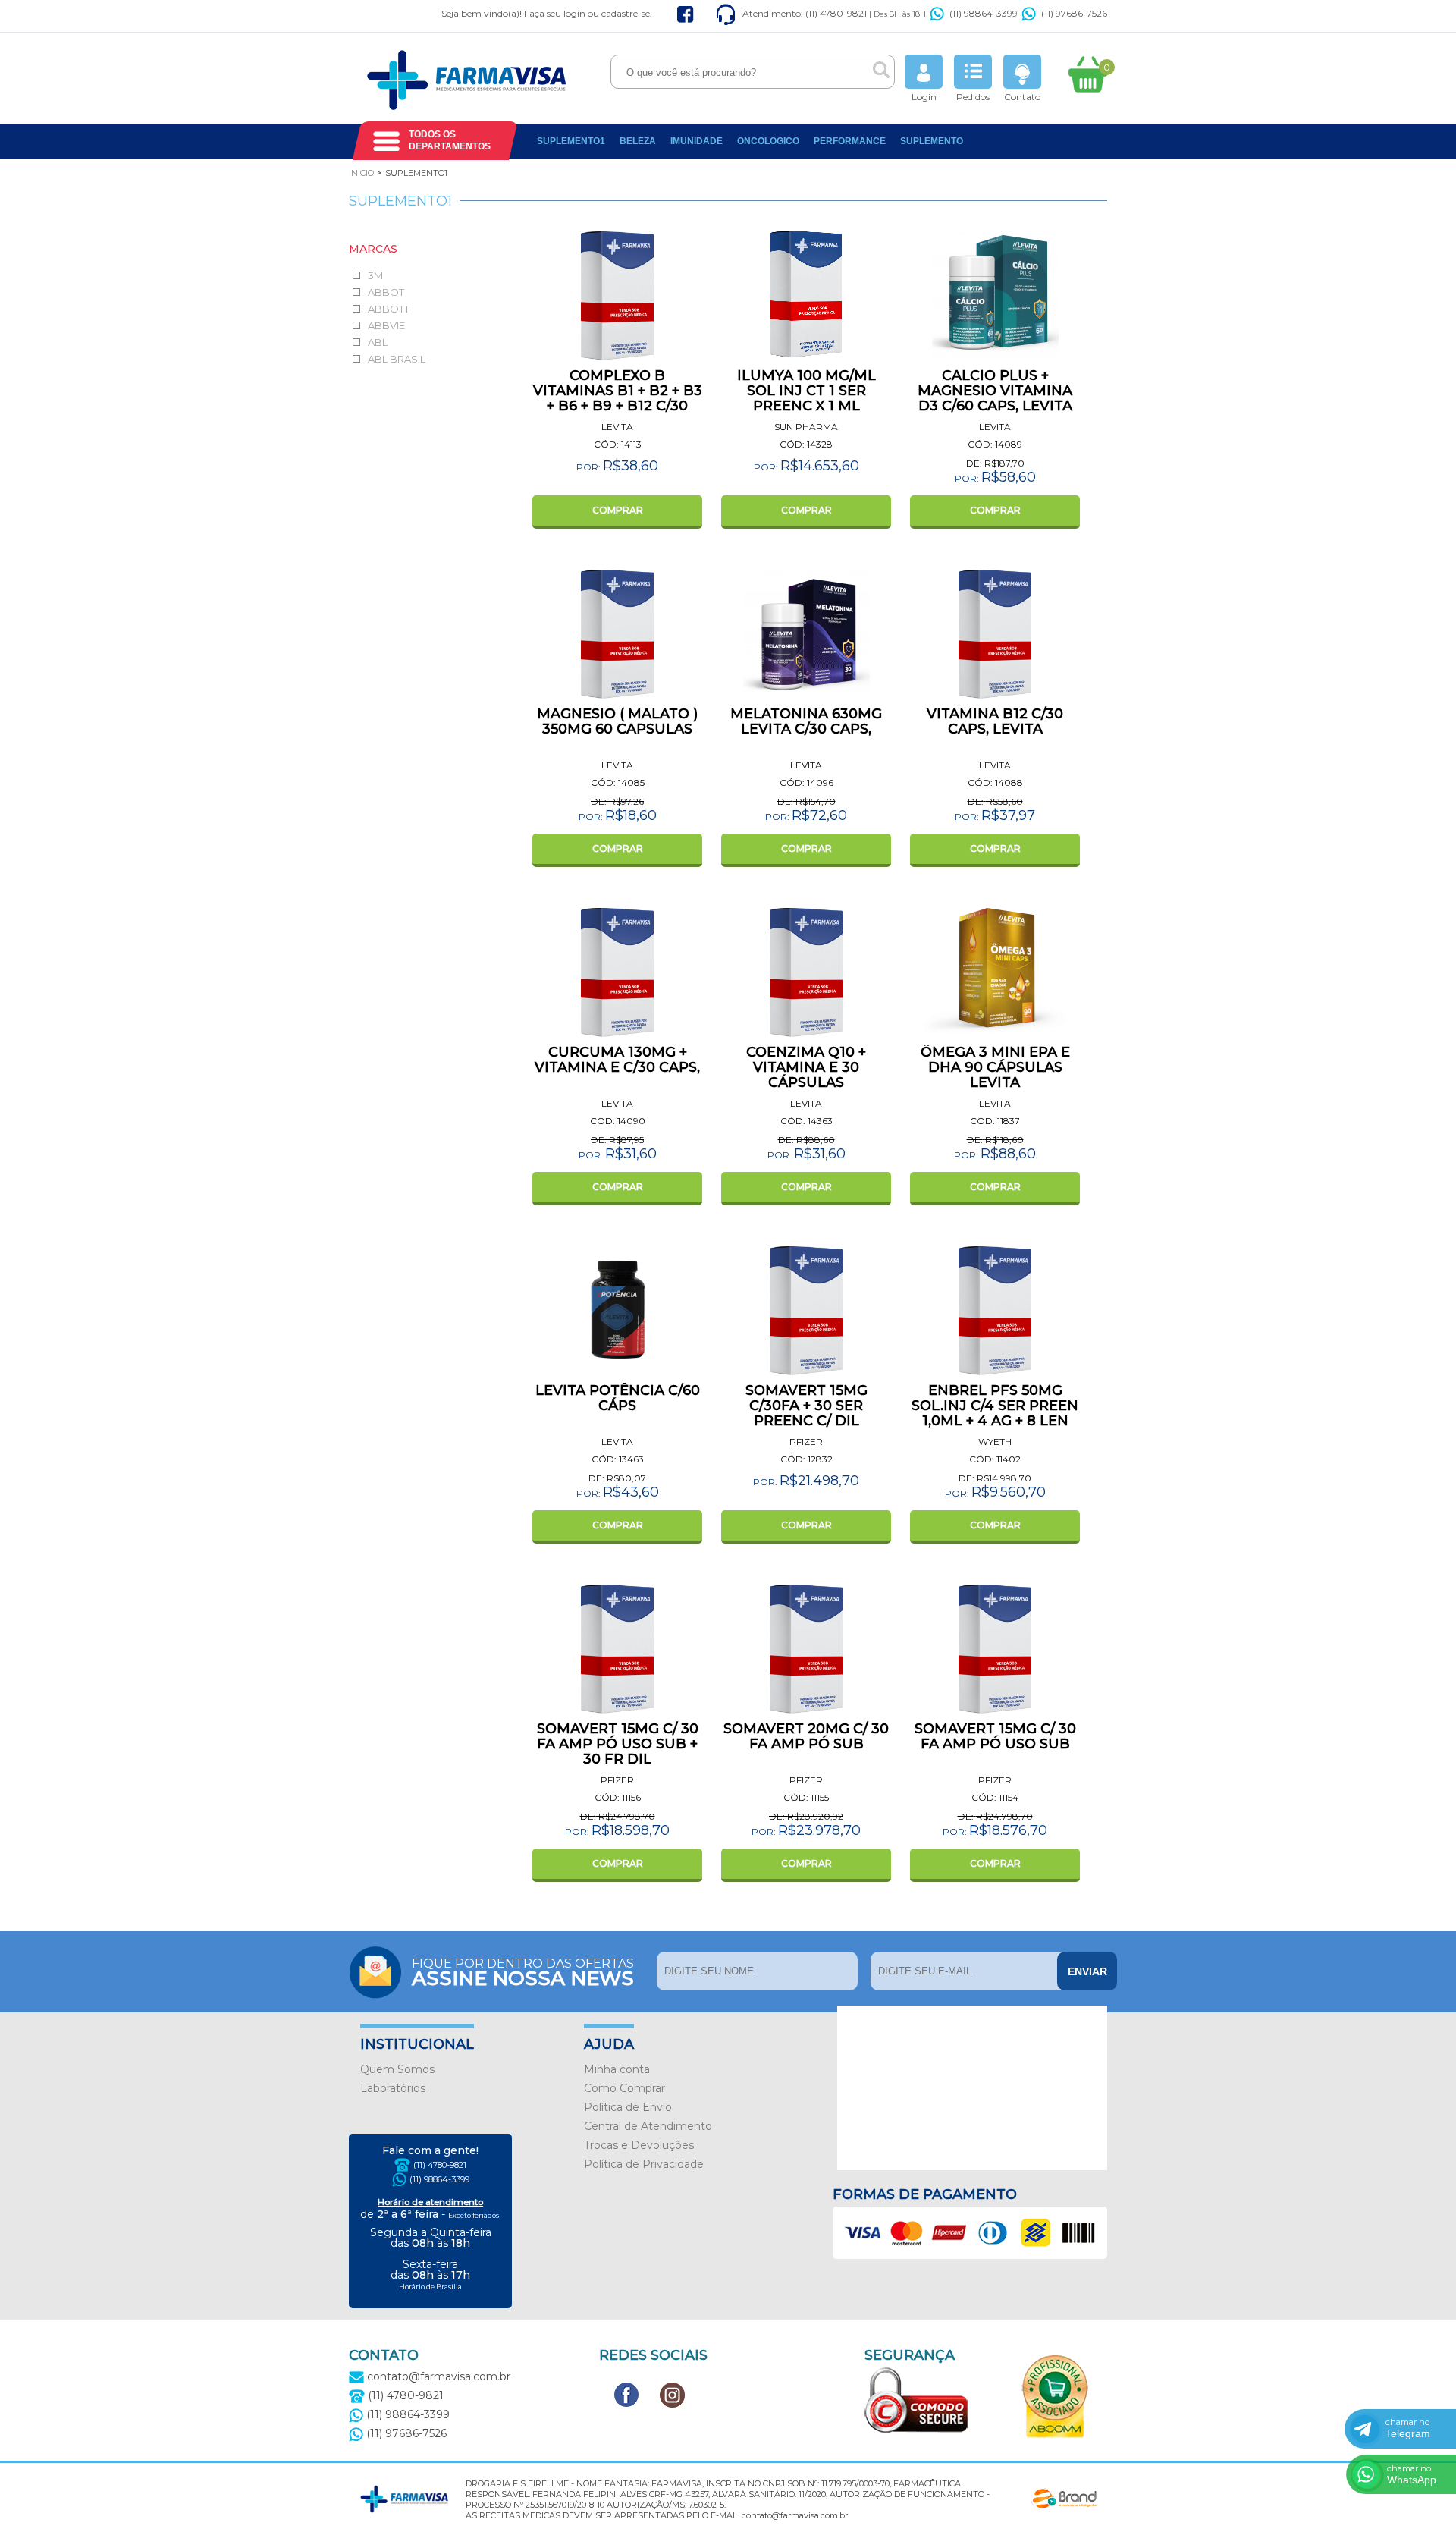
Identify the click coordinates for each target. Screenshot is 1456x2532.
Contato (1022, 97)
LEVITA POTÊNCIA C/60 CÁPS (618, 1398)
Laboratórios (393, 2088)
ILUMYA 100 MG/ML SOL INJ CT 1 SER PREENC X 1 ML (806, 391)
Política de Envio (628, 2107)
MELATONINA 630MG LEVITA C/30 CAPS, (806, 721)
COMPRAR (618, 510)
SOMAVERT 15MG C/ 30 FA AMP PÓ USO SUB (995, 1736)
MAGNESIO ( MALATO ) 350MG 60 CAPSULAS (617, 721)
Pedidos (973, 97)
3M (375, 275)
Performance (850, 141)
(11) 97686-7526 (1074, 13)
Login (924, 97)
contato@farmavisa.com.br (437, 2376)
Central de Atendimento (648, 2126)
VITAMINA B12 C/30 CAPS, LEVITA (995, 721)
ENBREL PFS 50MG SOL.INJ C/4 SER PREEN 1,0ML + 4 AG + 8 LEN (995, 1406)
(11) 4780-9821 (440, 2165)
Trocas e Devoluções (639, 2145)
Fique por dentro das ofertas (523, 1971)
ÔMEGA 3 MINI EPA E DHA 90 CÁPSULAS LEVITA (995, 1067)
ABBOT (386, 292)
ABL (378, 342)
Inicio (361, 173)
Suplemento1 (571, 141)
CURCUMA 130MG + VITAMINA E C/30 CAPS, (617, 1060)
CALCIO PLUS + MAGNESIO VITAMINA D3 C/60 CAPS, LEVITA (995, 391)
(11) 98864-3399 (984, 13)
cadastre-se (626, 13)
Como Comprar (624, 2088)
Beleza (638, 141)
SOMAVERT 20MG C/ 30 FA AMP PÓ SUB (806, 1736)
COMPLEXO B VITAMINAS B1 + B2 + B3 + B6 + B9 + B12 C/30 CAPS (618, 398)
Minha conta (617, 2069)
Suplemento (932, 141)
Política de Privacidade (644, 2164)
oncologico (768, 141)
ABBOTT (389, 309)
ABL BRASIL (397, 359)
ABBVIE (386, 325)
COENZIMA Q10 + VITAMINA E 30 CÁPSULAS (806, 1067)
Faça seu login (555, 13)
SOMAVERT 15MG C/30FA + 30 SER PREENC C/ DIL (806, 1406)
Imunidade (697, 141)
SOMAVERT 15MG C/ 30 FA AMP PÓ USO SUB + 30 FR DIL (618, 1744)
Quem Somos (397, 2069)
